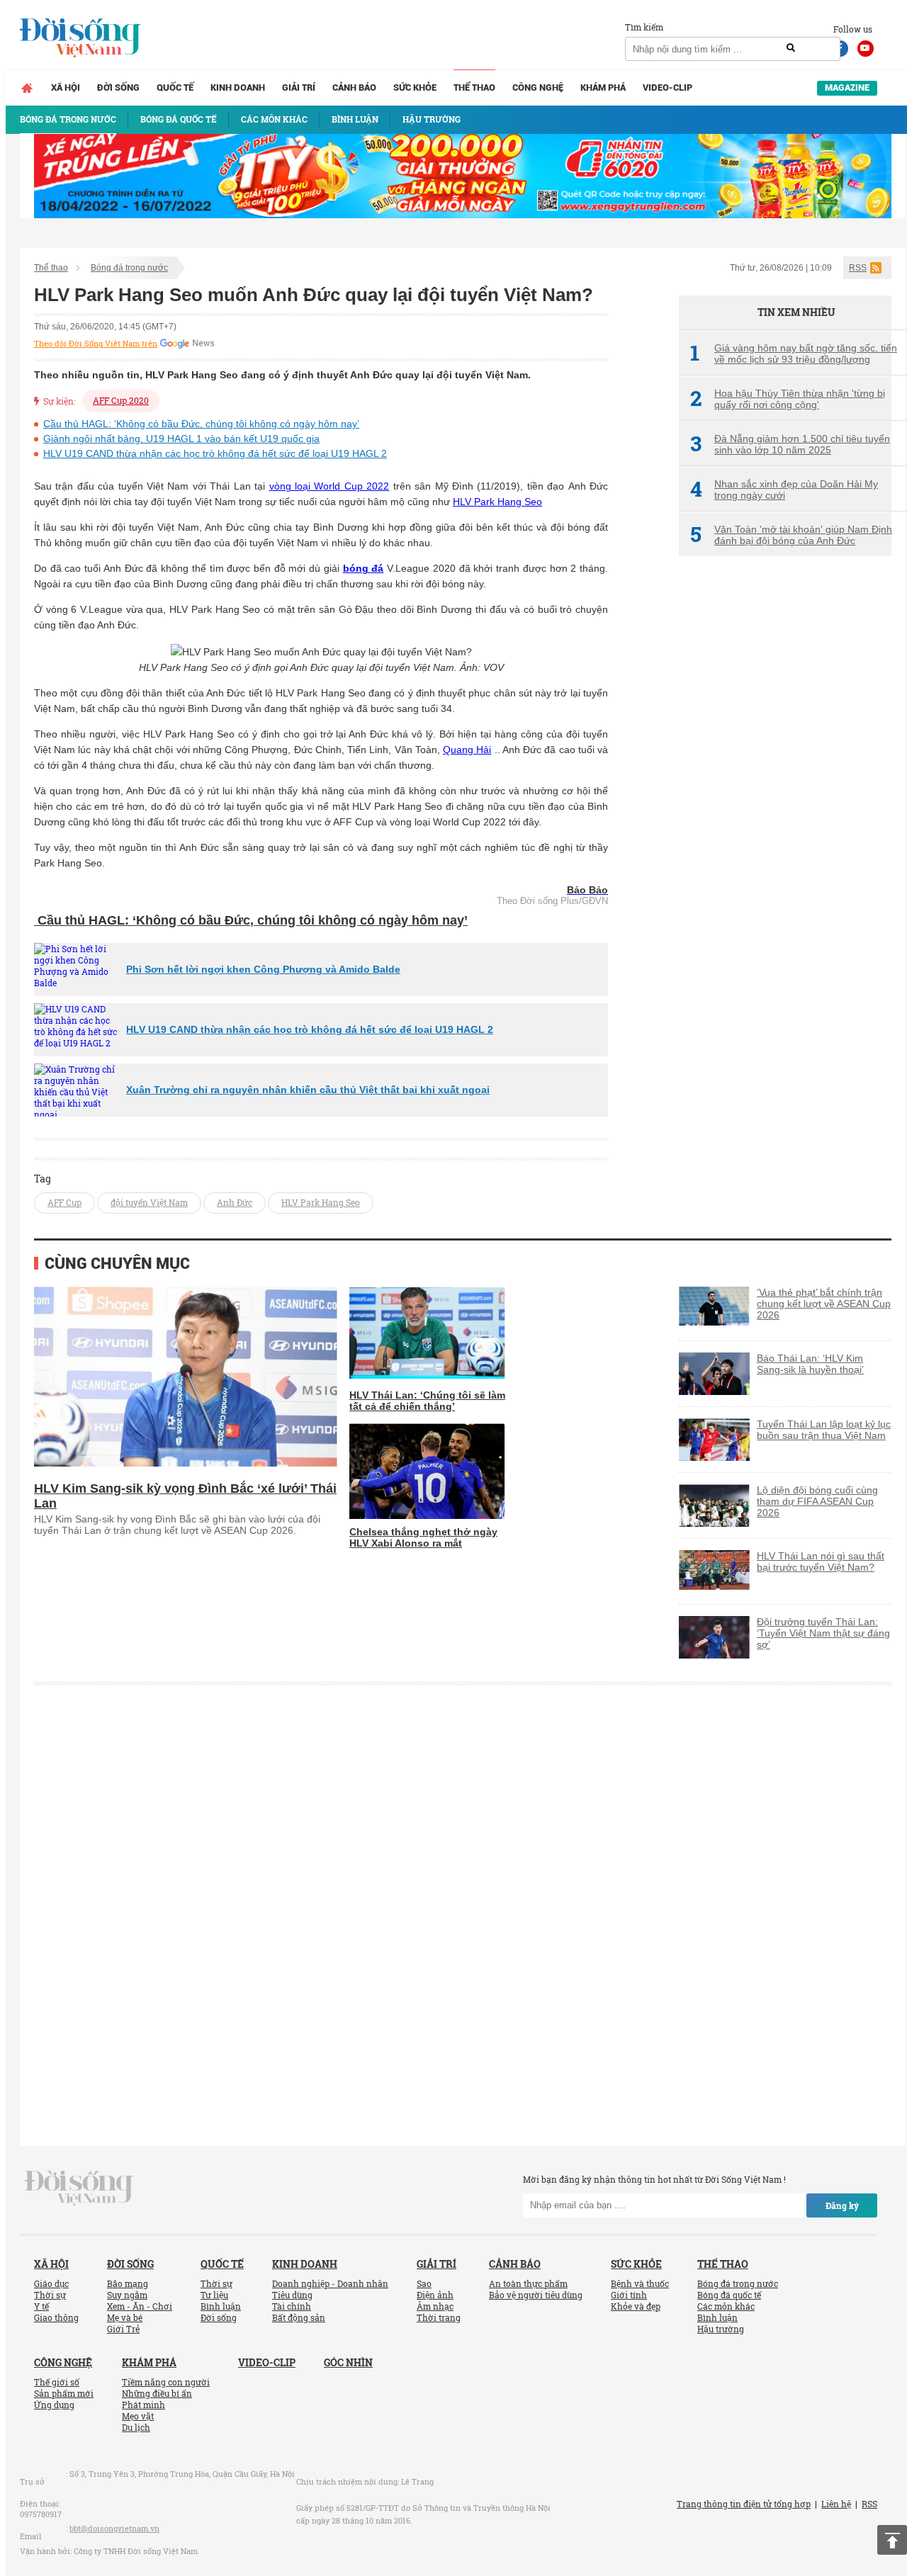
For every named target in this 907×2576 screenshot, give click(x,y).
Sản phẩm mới (64, 2393)
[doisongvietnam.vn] (79, 2186)
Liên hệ (836, 2504)
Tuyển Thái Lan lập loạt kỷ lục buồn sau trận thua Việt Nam (824, 1430)
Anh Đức (235, 1202)
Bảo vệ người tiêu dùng (536, 2295)
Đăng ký (842, 2205)
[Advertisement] (785, 804)
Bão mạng (128, 2283)
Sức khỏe (415, 87)
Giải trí (299, 87)
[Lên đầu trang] (892, 2540)
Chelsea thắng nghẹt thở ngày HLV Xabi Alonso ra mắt (423, 1537)
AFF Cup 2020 (121, 400)
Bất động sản (299, 2317)
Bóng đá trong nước (129, 268)
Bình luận (221, 2306)
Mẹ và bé (125, 2317)
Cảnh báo (354, 87)
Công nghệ (538, 87)
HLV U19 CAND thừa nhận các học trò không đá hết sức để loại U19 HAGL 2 (215, 453)
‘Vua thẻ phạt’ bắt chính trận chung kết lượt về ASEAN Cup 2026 (824, 1304)
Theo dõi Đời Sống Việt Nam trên (96, 344)
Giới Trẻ (123, 2329)
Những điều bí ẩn (157, 2393)
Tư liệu (214, 2295)
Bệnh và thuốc (640, 2283)
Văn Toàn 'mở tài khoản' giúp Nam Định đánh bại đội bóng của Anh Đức (791, 535)
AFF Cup (64, 1202)
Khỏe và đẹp (636, 2306)
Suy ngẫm (127, 2295)
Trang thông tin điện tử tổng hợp (744, 2504)
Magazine (847, 87)
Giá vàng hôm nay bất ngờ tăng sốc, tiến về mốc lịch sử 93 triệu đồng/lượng (794, 354)
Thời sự (50, 2295)
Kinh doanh (238, 87)
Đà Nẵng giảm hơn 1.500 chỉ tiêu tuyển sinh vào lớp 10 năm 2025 (790, 444)
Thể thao (474, 87)
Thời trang (439, 2317)
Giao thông (56, 2317)
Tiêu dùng (292, 2295)
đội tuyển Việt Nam (149, 1202)
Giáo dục (51, 2283)
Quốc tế (175, 87)
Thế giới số (57, 2382)
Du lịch (136, 2427)
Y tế (41, 2306)
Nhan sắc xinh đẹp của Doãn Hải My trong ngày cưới (784, 490)
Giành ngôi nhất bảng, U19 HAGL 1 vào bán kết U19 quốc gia (181, 439)
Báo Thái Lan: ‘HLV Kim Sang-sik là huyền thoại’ (810, 1364)
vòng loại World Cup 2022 (329, 486)
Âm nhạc (435, 2306)
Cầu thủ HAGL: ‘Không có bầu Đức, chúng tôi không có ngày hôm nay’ (201, 424)
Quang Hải (467, 750)
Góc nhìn (348, 2362)
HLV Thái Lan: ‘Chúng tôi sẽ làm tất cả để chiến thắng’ (427, 1401)
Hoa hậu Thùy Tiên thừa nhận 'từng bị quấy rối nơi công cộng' (788, 399)
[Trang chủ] (27, 88)
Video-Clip (667, 87)
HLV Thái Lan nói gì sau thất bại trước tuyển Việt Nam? (821, 1561)
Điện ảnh (435, 2295)
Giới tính (629, 2295)
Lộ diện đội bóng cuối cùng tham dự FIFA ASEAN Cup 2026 (817, 1501)
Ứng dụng (54, 2405)
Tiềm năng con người (166, 2382)
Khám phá (603, 87)
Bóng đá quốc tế (729, 2295)
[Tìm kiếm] (791, 48)
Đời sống (118, 87)
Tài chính (292, 2306)
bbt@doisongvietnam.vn (114, 2528)
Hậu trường (721, 2329)
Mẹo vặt (138, 2416)
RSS (858, 268)
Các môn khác (726, 2306)
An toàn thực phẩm (528, 2283)
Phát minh (143, 2405)
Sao (424, 2283)
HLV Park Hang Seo (497, 502)
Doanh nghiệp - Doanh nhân (330, 2283)
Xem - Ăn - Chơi (140, 2306)
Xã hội (66, 87)
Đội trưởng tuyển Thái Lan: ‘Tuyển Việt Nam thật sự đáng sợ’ (823, 1633)
